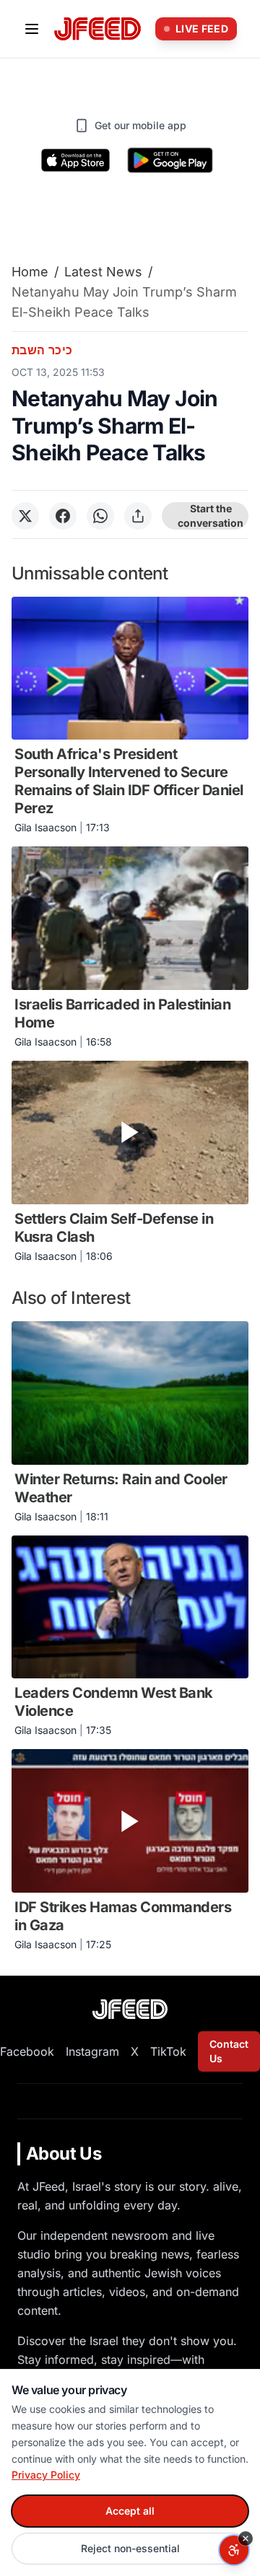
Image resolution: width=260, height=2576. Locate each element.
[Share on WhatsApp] (100, 516)
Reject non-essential (130, 2548)
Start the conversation (211, 516)
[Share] (138, 516)
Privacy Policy (46, 2475)
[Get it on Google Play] (170, 160)
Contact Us (229, 2051)
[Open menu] (32, 29)
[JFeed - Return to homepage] (130, 2009)
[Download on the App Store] (76, 160)
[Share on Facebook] (63, 516)
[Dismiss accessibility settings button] (246, 2538)
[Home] (97, 29)
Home (30, 272)
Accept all (130, 2511)
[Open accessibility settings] (234, 2550)
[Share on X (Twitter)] (25, 516)
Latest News (103, 272)
